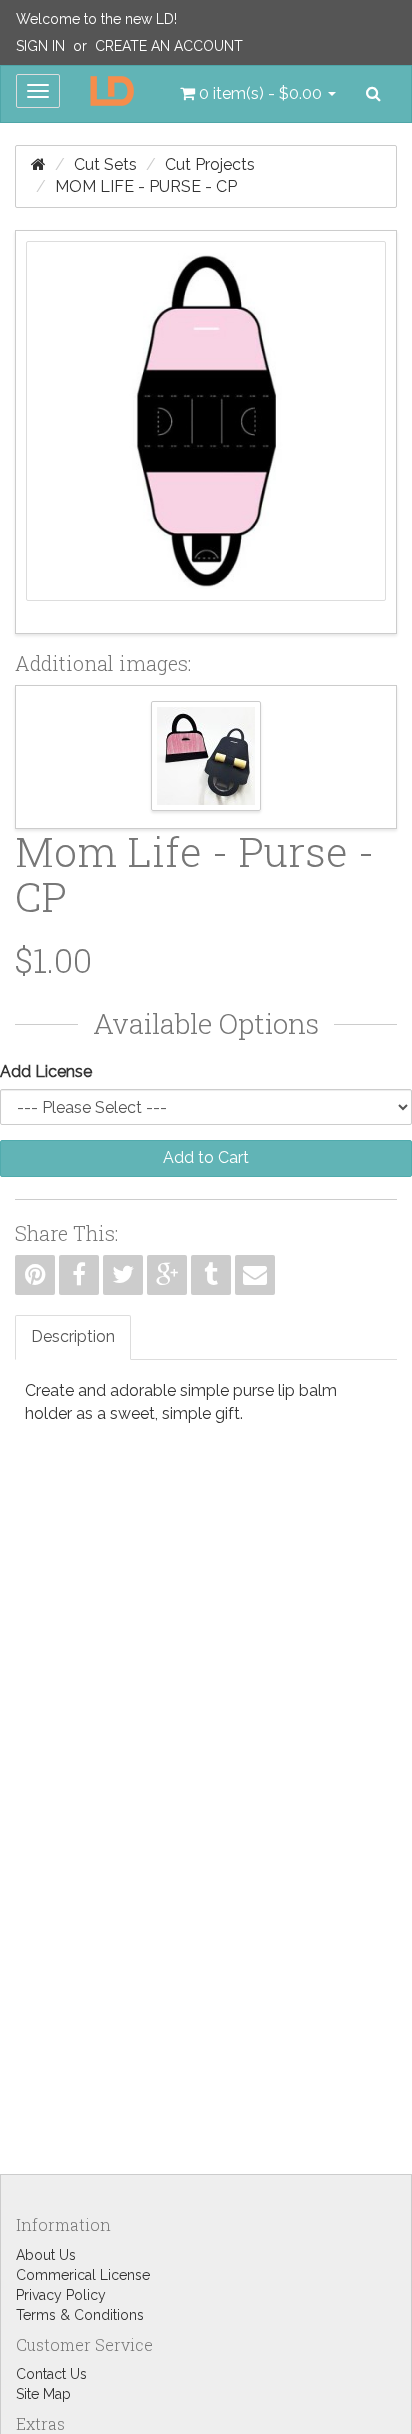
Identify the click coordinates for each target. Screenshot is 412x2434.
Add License (46, 1071)
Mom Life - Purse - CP (146, 186)
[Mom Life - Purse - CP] (206, 432)
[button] (258, 94)
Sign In (40, 46)
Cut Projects (210, 164)
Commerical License (83, 2275)
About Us (46, 2255)
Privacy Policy (61, 2295)
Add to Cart (206, 1157)
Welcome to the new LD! (96, 19)
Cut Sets (105, 164)
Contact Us (51, 2374)
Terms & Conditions (80, 2315)
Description (73, 1336)
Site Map (43, 2394)
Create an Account (169, 46)
